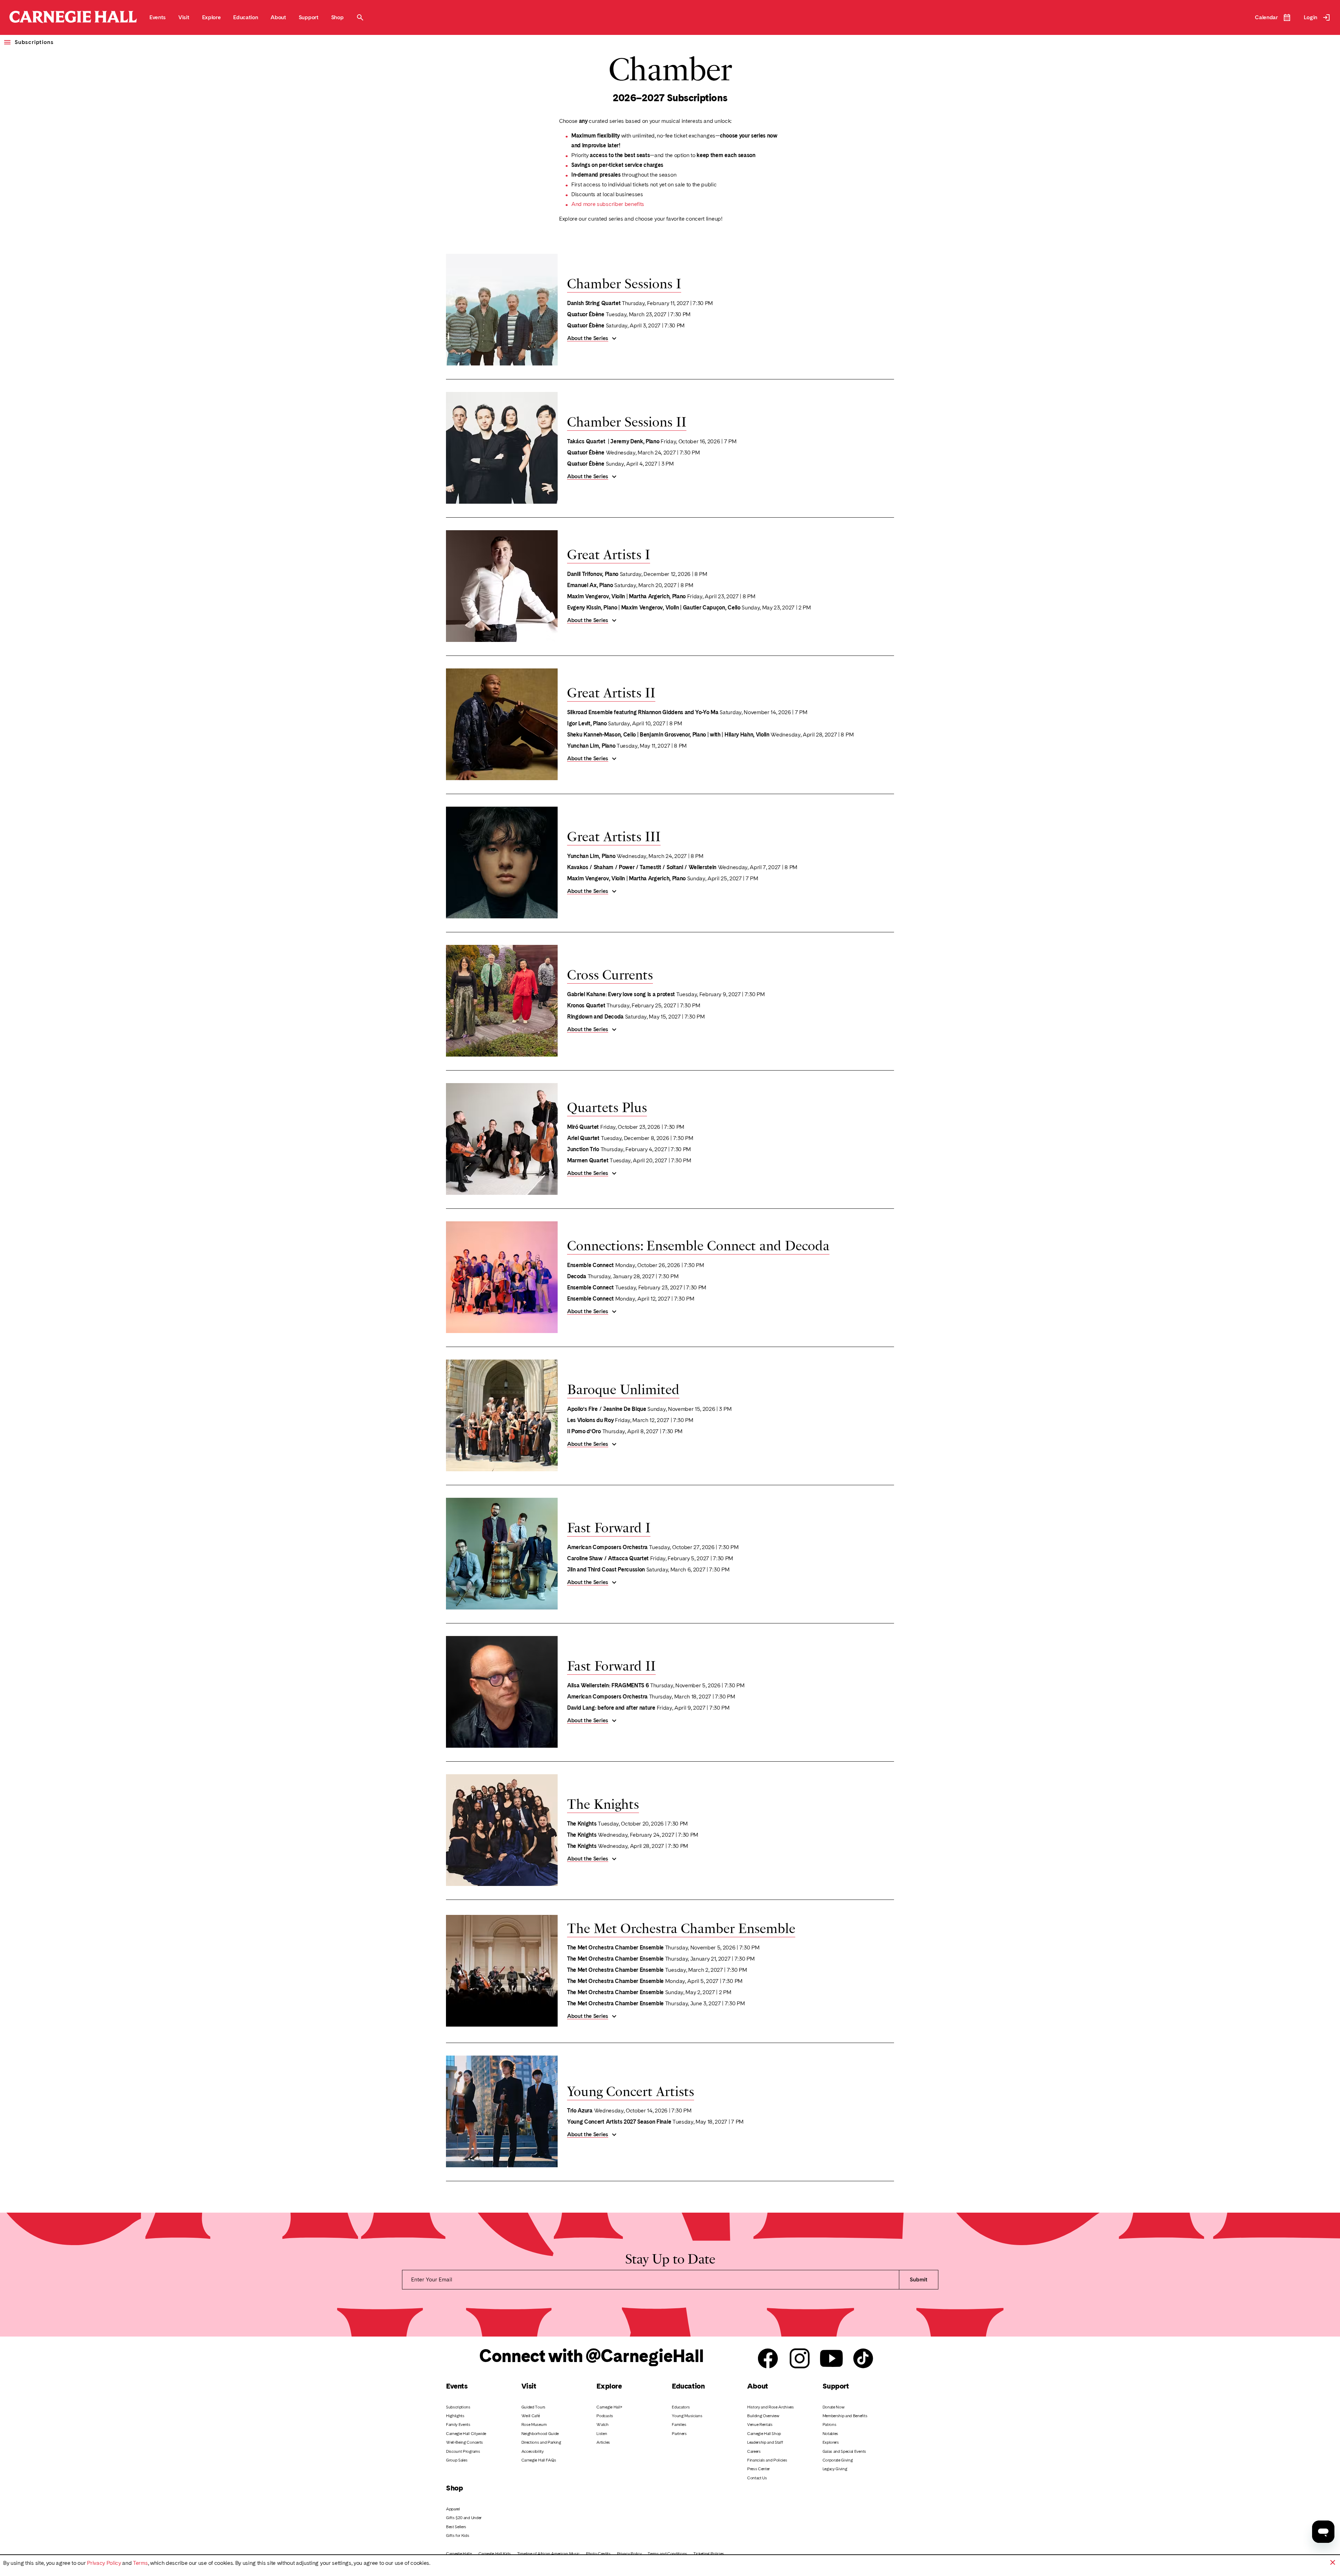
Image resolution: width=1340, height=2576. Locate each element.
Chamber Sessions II (627, 421)
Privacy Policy (104, 2563)
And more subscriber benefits (608, 204)
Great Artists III (614, 835)
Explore (609, 2386)
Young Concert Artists (631, 2090)
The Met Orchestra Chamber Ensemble (681, 1927)
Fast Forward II (611, 1665)
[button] (1333, 2562)
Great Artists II (611, 691)
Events (457, 2386)
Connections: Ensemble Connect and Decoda (698, 1244)
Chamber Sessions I (624, 282)
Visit (529, 2386)
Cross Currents (610, 974)
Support (836, 2386)
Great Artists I (609, 553)
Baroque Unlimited (623, 1388)
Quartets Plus (607, 1106)
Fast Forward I (609, 1526)
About (758, 2386)
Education (688, 2386)
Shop (454, 2488)
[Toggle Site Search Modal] (360, 17)
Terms (140, 2563)
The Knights (603, 1803)
